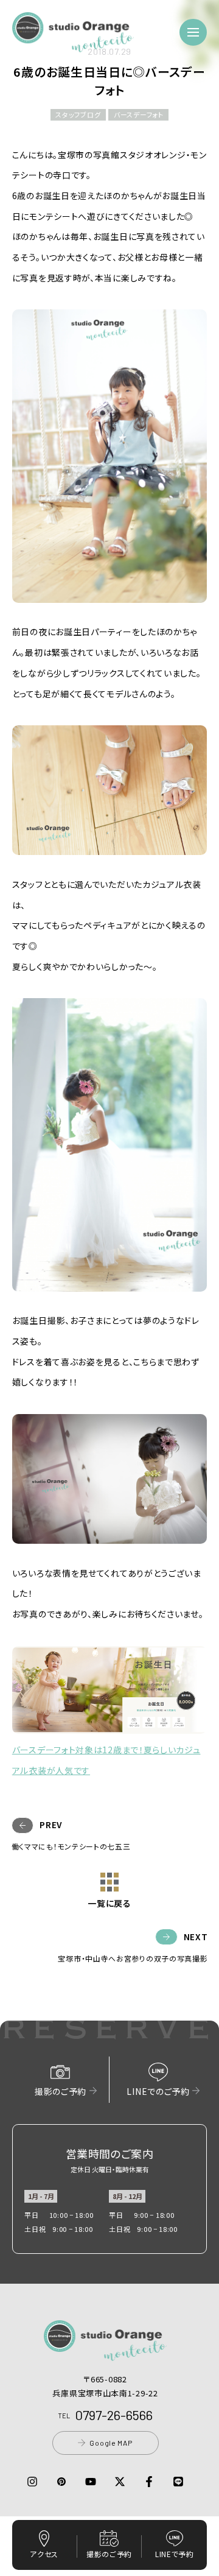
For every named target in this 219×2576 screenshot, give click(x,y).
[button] (73, 45)
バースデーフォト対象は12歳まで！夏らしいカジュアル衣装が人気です (106, 1760)
